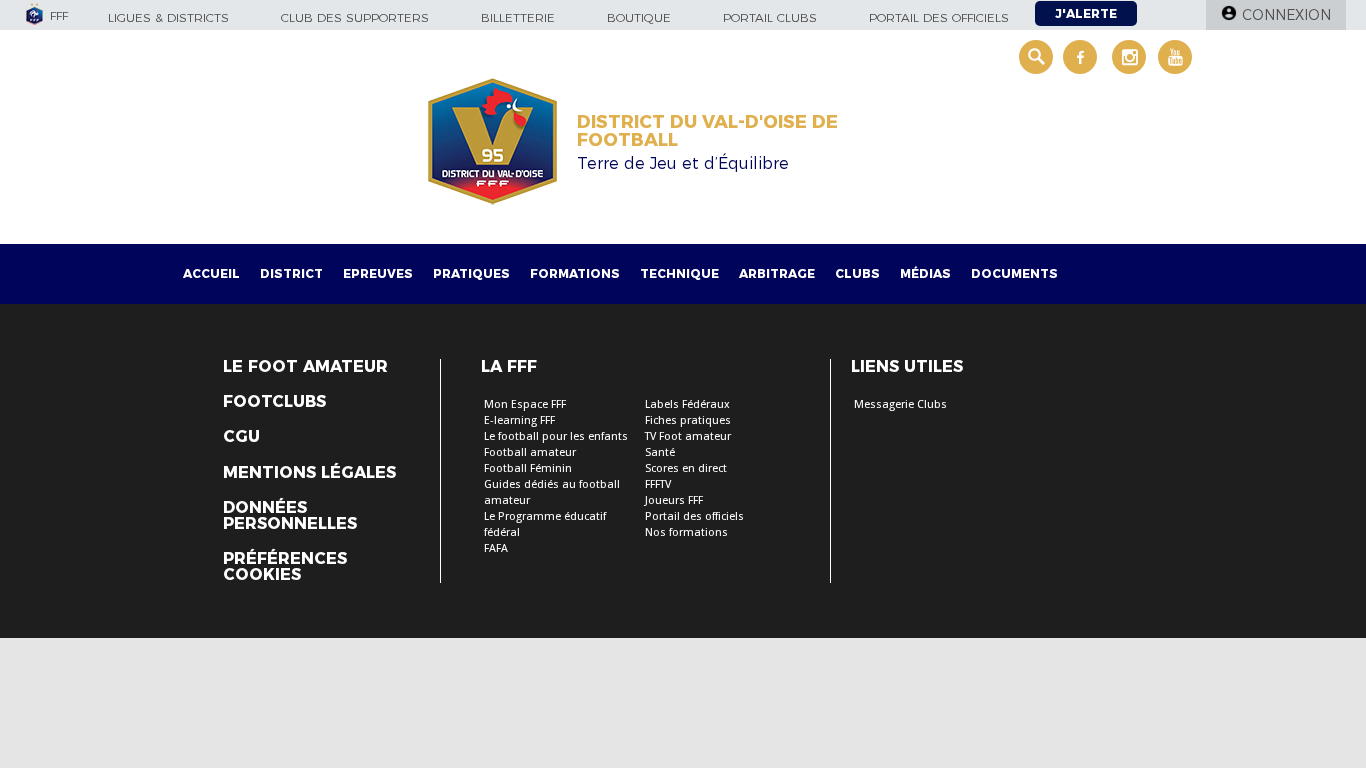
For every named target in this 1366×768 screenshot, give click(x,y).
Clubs (857, 273)
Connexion (1286, 15)
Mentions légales (309, 473)
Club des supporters (355, 17)
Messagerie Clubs (900, 404)
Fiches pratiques (688, 420)
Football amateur (530, 452)
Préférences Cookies (285, 567)
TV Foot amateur (688, 436)
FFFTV (658, 484)
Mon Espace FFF (525, 404)
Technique (679, 273)
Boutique (639, 17)
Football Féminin (528, 468)
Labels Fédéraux (687, 404)
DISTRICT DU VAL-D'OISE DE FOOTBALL (707, 131)
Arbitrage (777, 273)
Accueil (211, 273)
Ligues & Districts (168, 17)
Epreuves (378, 273)
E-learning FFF (519, 420)
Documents (1014, 273)
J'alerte (1086, 13)
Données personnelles (290, 516)
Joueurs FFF (674, 500)
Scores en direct (686, 468)
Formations (575, 273)
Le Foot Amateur (305, 367)
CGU (241, 437)
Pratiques (471, 273)
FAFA (496, 548)
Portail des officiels (939, 17)
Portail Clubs (770, 17)
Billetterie (518, 17)
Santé (660, 452)
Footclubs (274, 402)
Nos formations (686, 532)
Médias (925, 273)
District (291, 273)
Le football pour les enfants (556, 436)
